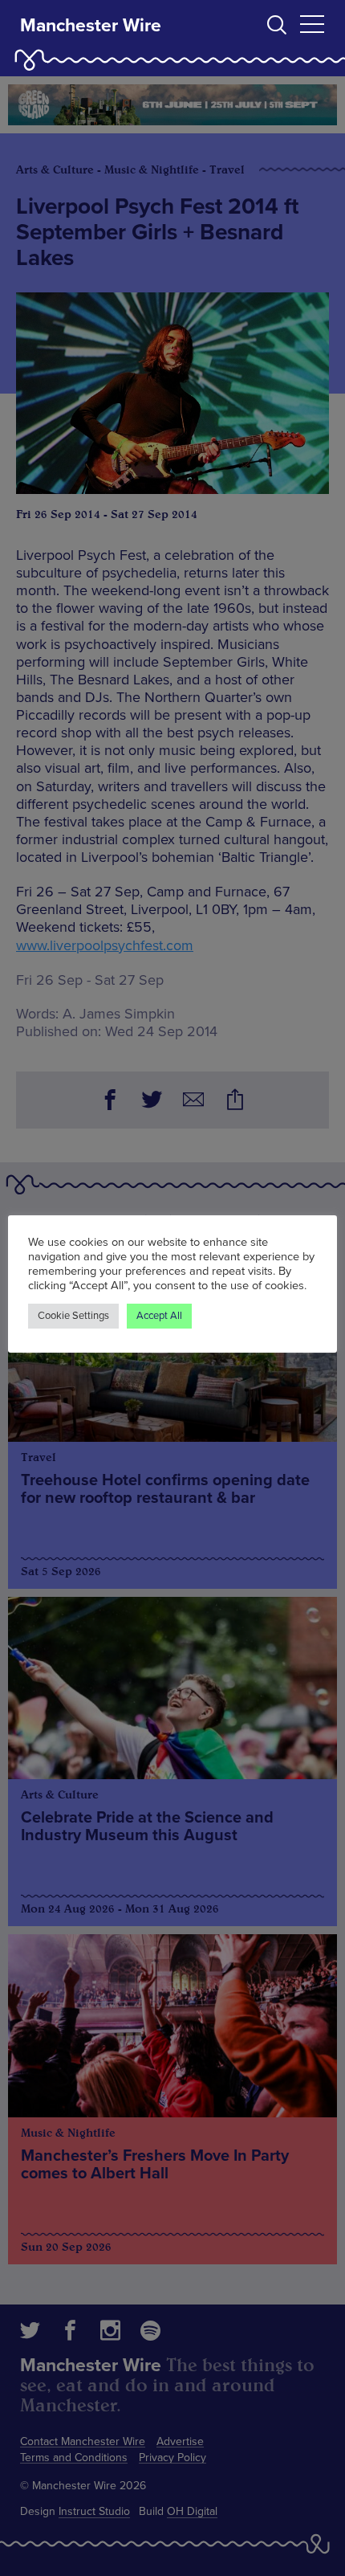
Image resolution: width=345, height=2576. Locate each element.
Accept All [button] (159, 1316)
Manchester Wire (91, 26)
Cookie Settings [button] (73, 1316)
